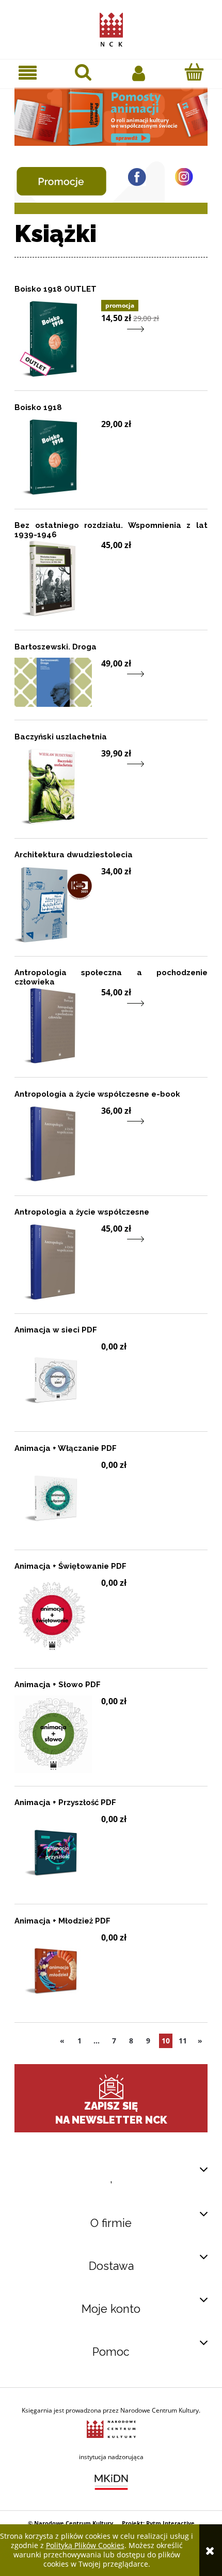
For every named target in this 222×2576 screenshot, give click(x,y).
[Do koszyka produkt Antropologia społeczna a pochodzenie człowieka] (108, 1010)
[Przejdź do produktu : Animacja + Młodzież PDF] (53, 1971)
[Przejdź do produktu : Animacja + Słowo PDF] (53, 1734)
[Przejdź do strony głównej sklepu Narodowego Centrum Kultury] (111, 27)
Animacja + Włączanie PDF (66, 1448)
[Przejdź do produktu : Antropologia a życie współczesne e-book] (53, 1144)
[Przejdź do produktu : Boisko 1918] (53, 457)
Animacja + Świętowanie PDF (70, 1566)
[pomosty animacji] (111, 116)
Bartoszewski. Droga (55, 647)
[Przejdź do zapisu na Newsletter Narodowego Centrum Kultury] (111, 2087)
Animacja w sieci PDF (56, 1330)
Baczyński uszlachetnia (61, 737)
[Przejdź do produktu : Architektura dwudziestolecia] (53, 904)
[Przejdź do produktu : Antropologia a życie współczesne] (53, 1262)
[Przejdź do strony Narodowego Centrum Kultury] (111, 2428)
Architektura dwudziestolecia (74, 855)
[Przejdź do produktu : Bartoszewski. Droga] (53, 682)
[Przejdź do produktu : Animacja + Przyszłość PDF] (53, 1852)
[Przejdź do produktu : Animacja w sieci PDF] (53, 1380)
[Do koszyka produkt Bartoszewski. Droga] (108, 681)
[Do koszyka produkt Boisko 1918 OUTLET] (108, 335)
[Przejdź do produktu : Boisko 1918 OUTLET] (53, 339)
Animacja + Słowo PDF (58, 1685)
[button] (28, 73)
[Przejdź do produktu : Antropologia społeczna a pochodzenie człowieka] (53, 1025)
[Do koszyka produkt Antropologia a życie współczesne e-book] (108, 1128)
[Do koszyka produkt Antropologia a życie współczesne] (108, 1246)
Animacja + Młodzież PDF (62, 1921)
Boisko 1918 (38, 407)
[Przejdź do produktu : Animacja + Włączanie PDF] (53, 1498)
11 (183, 2041)
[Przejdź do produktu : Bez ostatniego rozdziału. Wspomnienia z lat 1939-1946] (53, 578)
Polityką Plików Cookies (85, 2545)
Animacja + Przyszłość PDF (65, 1802)
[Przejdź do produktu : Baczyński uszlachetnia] (53, 786)
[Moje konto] (139, 72)
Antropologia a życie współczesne (82, 1212)
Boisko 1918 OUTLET (55, 289)
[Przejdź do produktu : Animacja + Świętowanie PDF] (53, 1616)
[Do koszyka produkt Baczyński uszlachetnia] (108, 771)
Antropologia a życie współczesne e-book (97, 1094)
